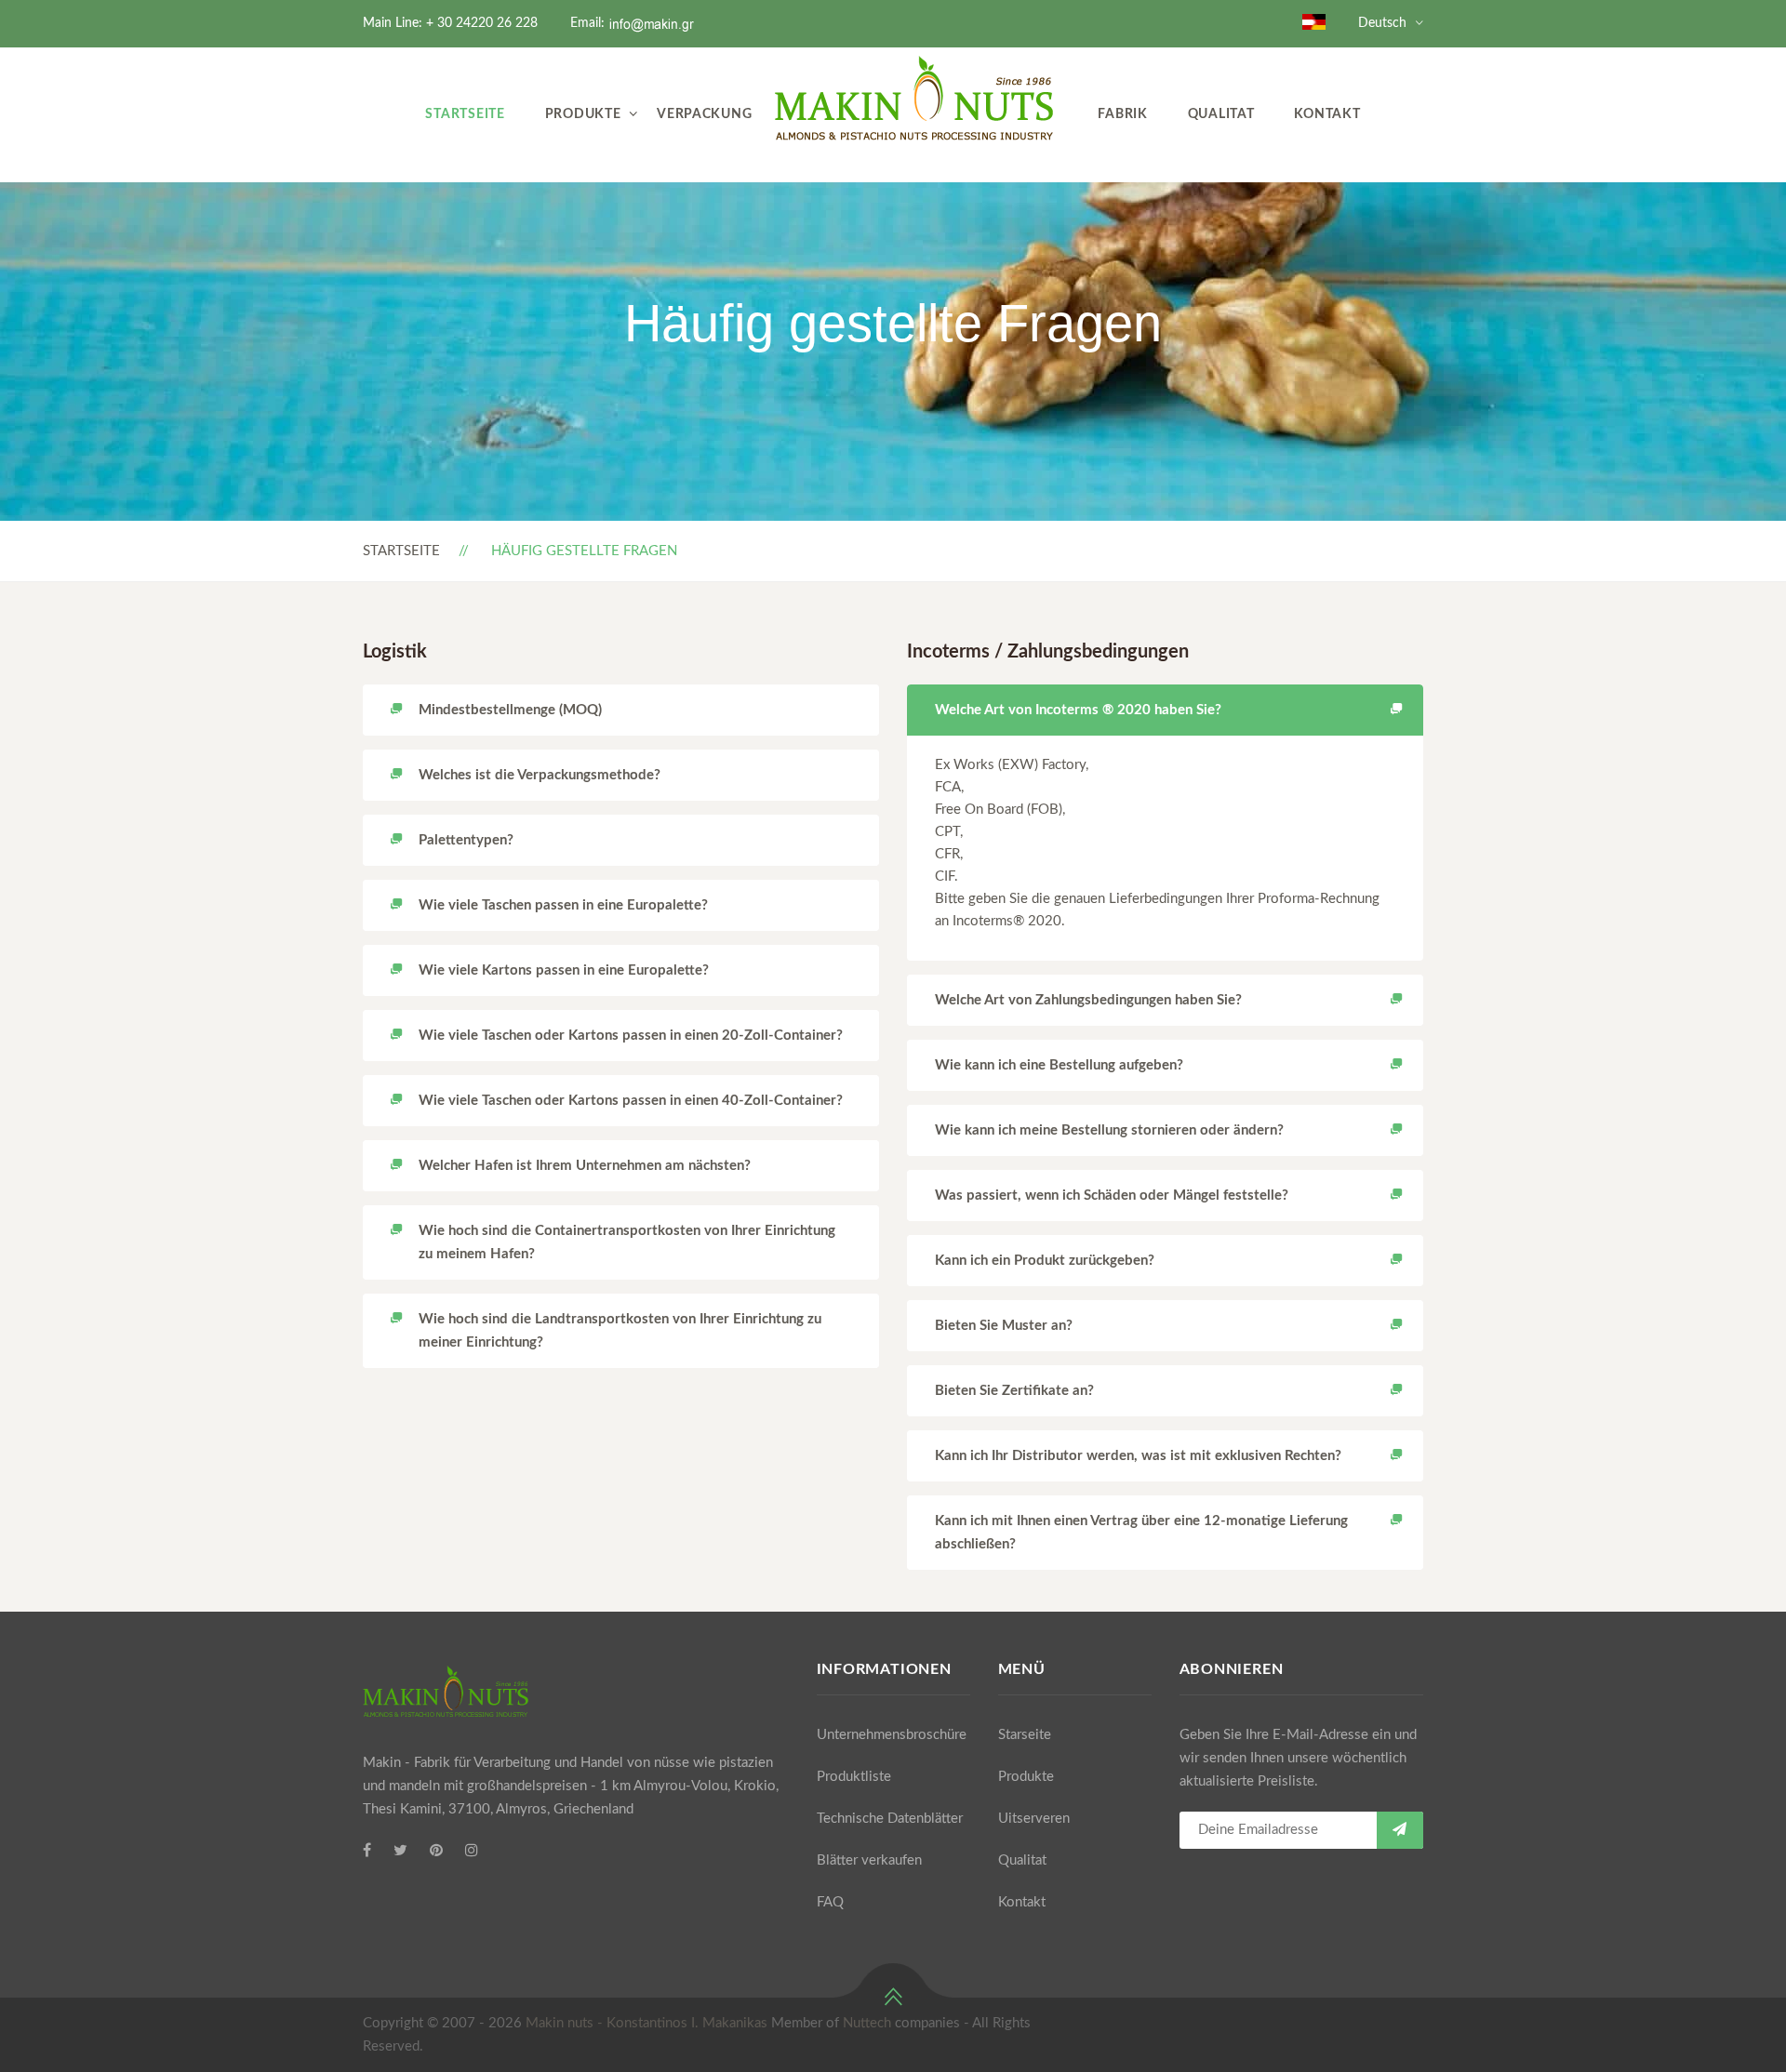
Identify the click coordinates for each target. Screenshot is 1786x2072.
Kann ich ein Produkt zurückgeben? (1045, 1261)
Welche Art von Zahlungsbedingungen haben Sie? (1088, 1000)
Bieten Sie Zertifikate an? (1014, 1391)
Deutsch (1382, 23)
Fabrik (1122, 114)
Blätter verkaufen (869, 1860)
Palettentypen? (466, 840)
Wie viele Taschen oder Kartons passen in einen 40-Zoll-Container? (631, 1101)
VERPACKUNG (704, 114)
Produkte (583, 114)
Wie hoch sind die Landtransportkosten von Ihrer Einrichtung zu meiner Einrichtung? (620, 1331)
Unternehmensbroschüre (892, 1735)
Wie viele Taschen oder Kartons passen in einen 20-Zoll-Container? (631, 1036)
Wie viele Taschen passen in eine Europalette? (563, 905)
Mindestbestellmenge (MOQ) (510, 710)
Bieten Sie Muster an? (1004, 1326)
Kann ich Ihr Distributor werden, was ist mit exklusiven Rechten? (1138, 1456)
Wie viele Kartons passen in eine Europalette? (564, 970)
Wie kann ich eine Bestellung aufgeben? (1059, 1065)
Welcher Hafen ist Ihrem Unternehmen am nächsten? (585, 1166)
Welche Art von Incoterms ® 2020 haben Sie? (1078, 710)
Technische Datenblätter (890, 1819)
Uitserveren (1034, 1819)
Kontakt (1327, 114)
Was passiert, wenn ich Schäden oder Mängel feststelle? (1112, 1195)
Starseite (1025, 1735)
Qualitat (1221, 114)
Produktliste (854, 1777)
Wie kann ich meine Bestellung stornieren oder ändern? (1109, 1130)
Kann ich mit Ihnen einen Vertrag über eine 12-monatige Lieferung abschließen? (1141, 1533)
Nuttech (867, 2023)
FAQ (830, 1902)
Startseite (465, 114)
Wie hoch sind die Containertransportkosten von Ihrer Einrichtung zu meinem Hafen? (627, 1242)
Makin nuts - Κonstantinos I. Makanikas (646, 2023)
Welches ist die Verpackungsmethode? (540, 775)
